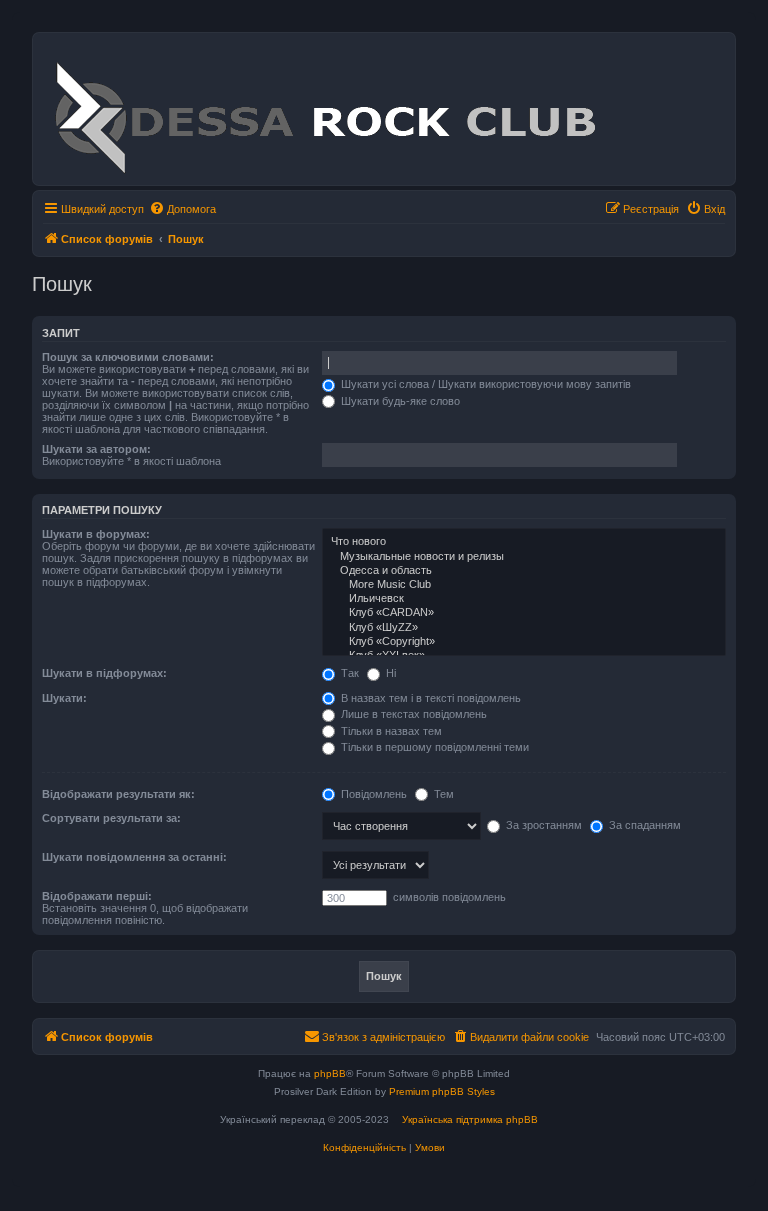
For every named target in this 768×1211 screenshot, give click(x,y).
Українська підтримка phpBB (470, 1119)
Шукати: (64, 698)
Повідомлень (372, 794)
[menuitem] (182, 209)
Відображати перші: (97, 896)
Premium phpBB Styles (442, 1091)
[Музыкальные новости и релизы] (524, 557)
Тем (442, 794)
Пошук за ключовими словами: (128, 357)
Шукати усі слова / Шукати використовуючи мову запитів (484, 384)
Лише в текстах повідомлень (412, 714)
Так (348, 673)
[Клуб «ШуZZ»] (524, 628)
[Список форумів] (324, 109)
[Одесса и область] (524, 571)
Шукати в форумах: (96, 534)
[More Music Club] (524, 585)
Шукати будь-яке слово (399, 401)
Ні (389, 673)
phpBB (330, 1073)
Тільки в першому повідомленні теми (433, 747)
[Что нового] (524, 542)
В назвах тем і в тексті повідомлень (429, 698)
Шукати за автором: (96, 449)
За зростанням (542, 825)
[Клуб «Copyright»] (524, 642)
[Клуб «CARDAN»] (524, 613)
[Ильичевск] (524, 599)
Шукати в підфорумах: (104, 673)
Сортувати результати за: (111, 818)
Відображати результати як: (118, 794)
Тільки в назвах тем (390, 731)
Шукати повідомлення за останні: (134, 857)
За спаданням (643, 825)
